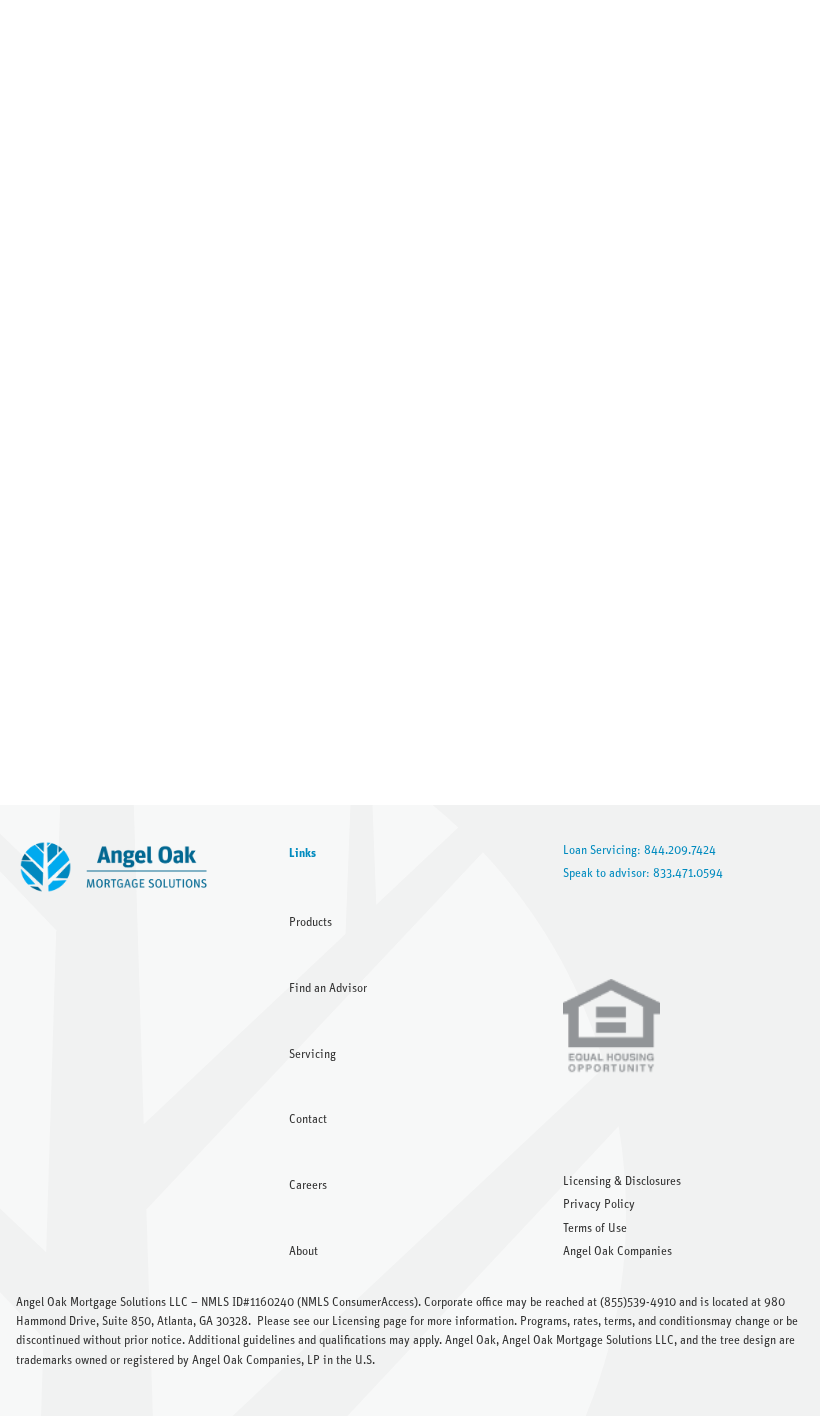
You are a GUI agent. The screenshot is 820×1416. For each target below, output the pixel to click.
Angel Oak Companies (617, 1251)
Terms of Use (595, 1228)
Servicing (312, 1054)
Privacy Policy (599, 1204)
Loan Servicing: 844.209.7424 (639, 850)
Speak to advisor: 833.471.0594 (643, 873)
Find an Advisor (328, 988)
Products (310, 922)
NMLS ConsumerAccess (357, 1302)
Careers (308, 1185)
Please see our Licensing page (332, 1321)
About (303, 1251)
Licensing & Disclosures (622, 1181)
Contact (308, 1119)
